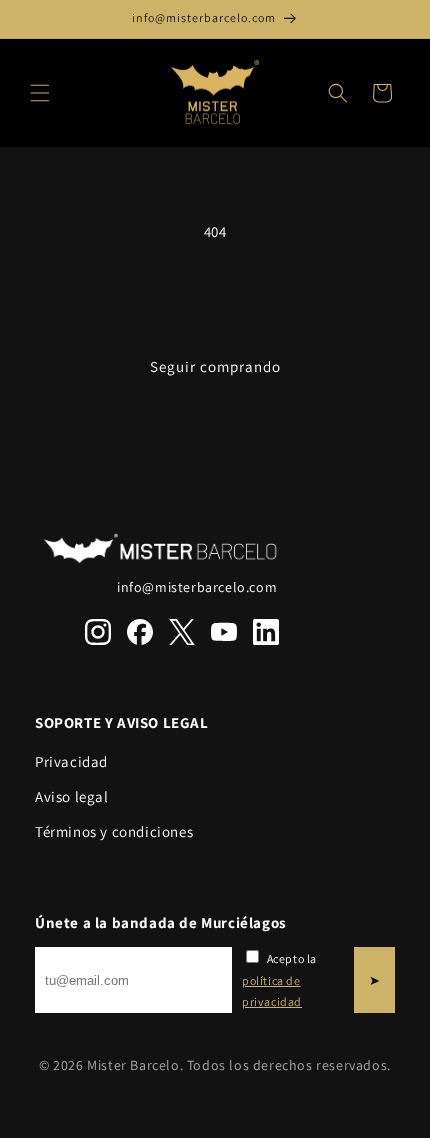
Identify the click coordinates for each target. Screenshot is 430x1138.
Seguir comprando (215, 366)
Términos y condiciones (114, 831)
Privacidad (71, 761)
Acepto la (279, 980)
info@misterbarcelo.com (197, 587)
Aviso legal (72, 796)
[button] (40, 93)
